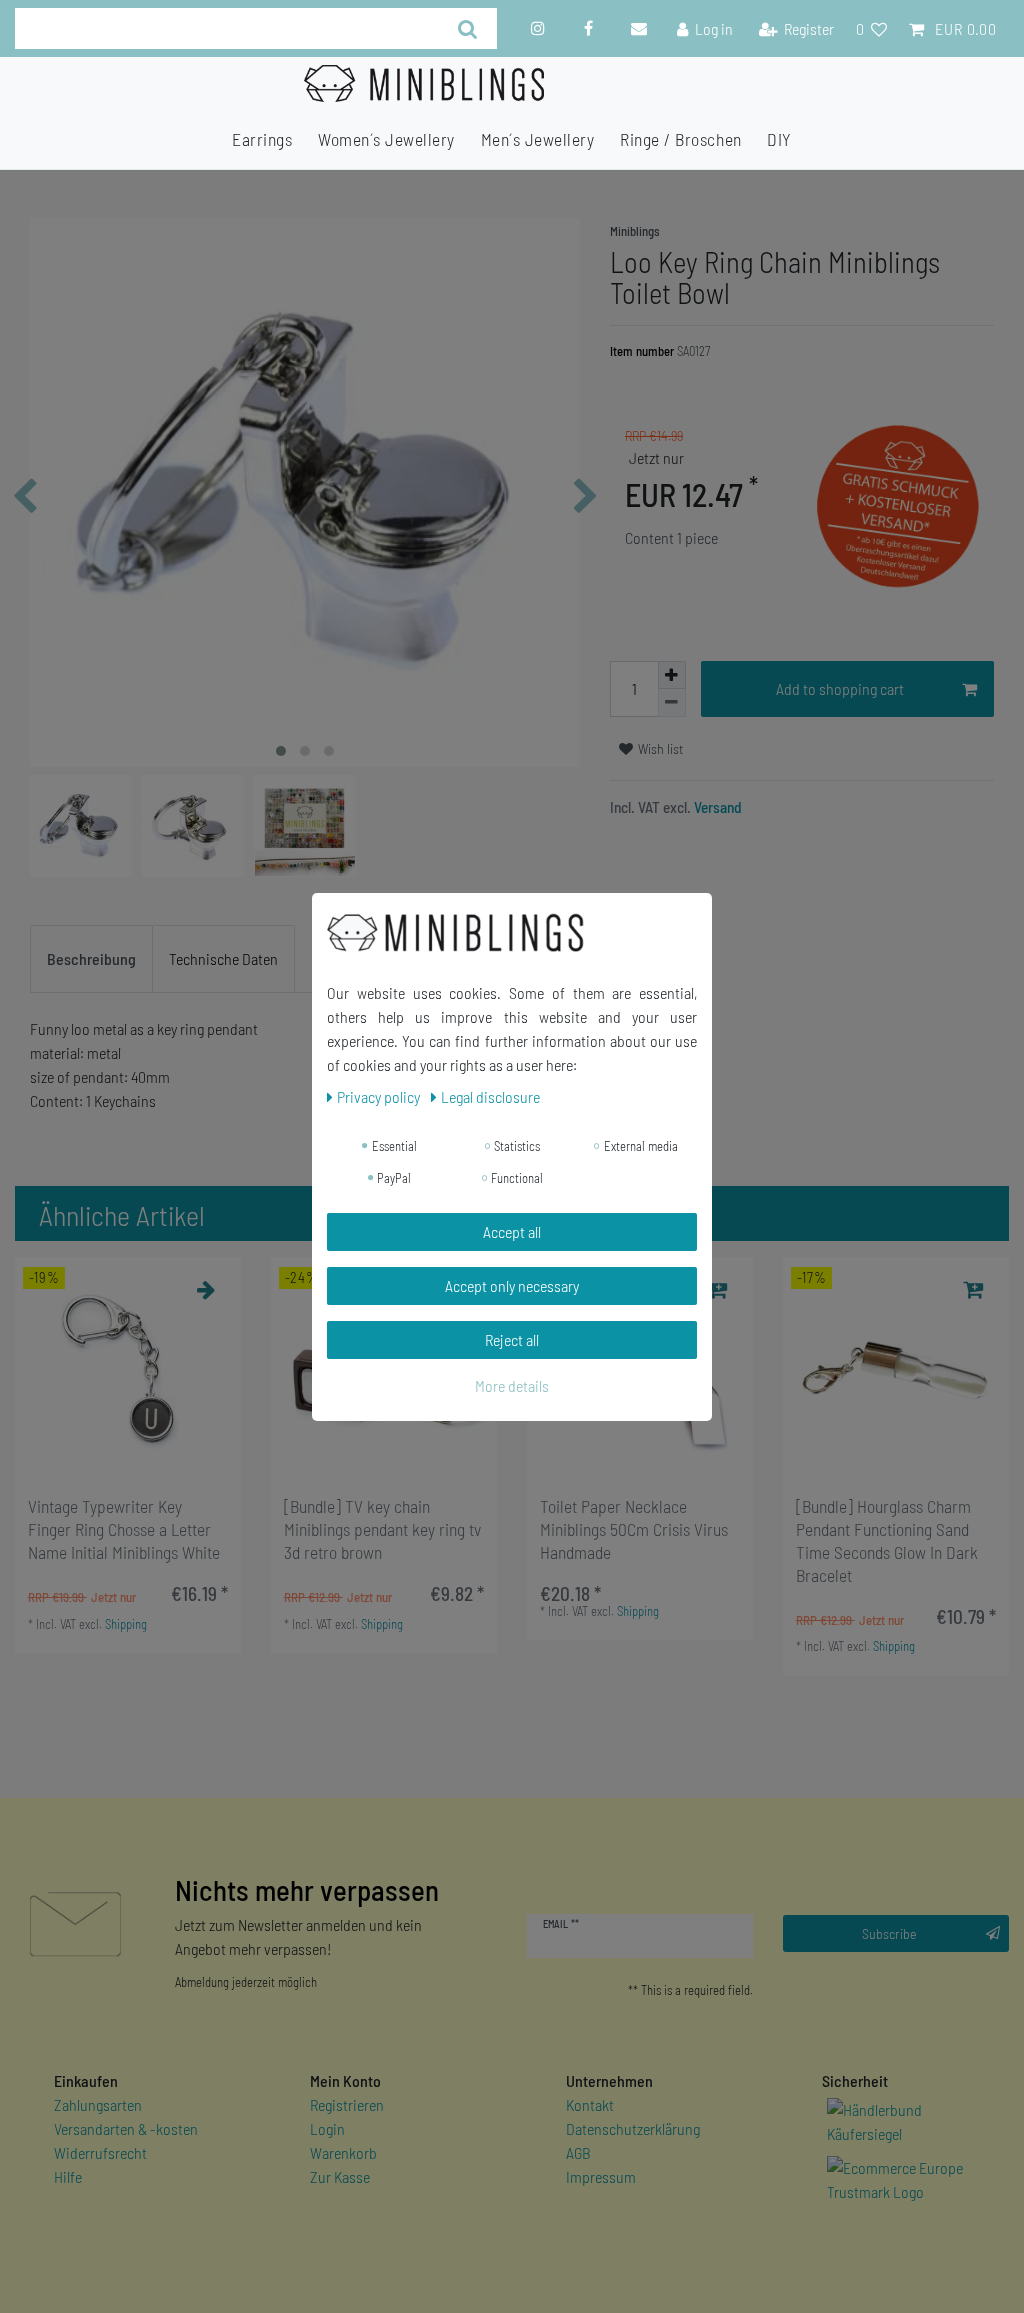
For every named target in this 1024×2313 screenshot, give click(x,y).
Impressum (601, 2176)
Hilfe (68, 2176)
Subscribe (889, 1933)
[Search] (467, 28)
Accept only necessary (512, 1285)
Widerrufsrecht (100, 2152)
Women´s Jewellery (386, 139)
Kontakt (590, 2104)
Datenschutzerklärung (633, 2128)
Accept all (512, 1231)
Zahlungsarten (98, 2104)
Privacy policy (380, 1096)
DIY (779, 139)
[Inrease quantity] (672, 675)
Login (327, 2128)
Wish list (659, 748)
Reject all (512, 1339)
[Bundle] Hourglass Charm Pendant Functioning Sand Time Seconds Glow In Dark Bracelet (887, 1540)
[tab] (91, 959)
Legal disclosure (490, 1096)
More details (512, 1385)
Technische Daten (223, 958)
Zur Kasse (340, 2176)
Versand (716, 807)
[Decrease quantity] (672, 703)
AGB (578, 2152)
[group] (128, 1370)
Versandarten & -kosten (126, 2128)
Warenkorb (343, 2152)
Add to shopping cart (840, 688)
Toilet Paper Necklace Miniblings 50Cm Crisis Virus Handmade (634, 1529)
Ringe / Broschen (680, 139)
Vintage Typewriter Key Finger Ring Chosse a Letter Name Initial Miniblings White (124, 1529)
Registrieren (347, 2104)
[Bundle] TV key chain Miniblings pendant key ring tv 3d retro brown (382, 1529)
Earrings (262, 139)
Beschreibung (91, 958)
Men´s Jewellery (538, 139)
